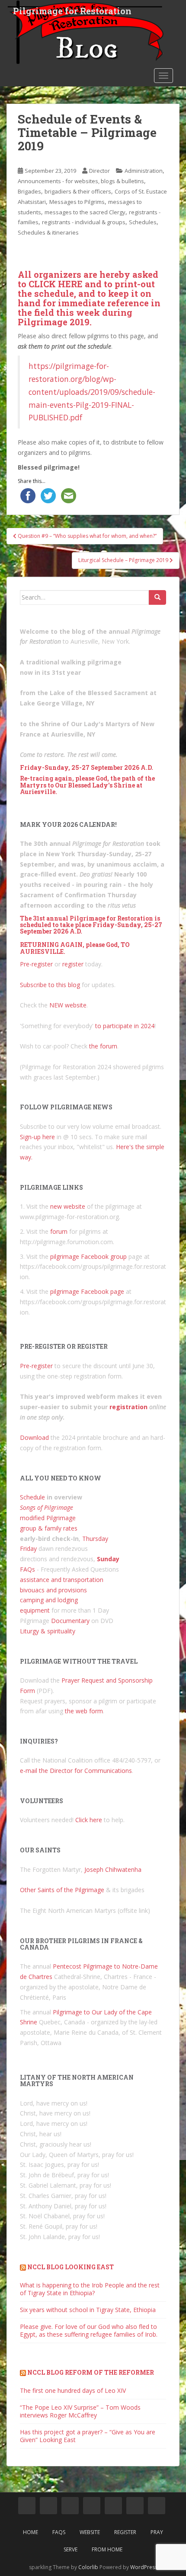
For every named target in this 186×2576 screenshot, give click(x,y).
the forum (103, 1046)
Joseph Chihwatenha (113, 1869)
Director (99, 171)
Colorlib (88, 2567)
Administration (144, 171)
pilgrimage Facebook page (87, 1291)
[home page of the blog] (27, 2506)
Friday (28, 1548)
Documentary (70, 1621)
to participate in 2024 (125, 1026)
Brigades (29, 191)
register (73, 964)
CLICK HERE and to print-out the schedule (86, 289)
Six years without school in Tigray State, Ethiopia (88, 2310)
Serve (71, 2549)
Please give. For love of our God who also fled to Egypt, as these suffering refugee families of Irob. (89, 2330)
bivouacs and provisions (53, 1590)
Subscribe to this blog (50, 985)
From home (107, 2549)
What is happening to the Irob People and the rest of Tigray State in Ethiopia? (90, 2289)
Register (125, 2532)
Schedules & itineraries (48, 232)
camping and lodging (49, 1600)
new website (68, 1206)
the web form (84, 1711)
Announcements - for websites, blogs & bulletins (81, 181)
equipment (35, 1610)
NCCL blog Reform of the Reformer (91, 2372)
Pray (157, 2532)
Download (34, 1437)
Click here (89, 1820)
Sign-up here (37, 1137)
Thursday (95, 1539)
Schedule (32, 1497)
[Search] (157, 597)
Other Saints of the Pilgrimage (62, 1890)
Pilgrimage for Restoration (72, 11)
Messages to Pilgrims (77, 202)
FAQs (27, 1569)
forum (59, 1231)
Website (90, 2532)
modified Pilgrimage (48, 1518)
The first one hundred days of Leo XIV (73, 2390)
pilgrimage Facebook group (88, 1256)
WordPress (144, 2567)
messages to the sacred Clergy (85, 212)
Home (30, 2532)
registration (128, 1407)
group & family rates (49, 1528)
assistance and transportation (62, 1580)
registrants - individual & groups (84, 222)
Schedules (143, 222)
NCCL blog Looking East (71, 2267)
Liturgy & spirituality (48, 1631)
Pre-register (36, 964)
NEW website (68, 1005)
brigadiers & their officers (78, 191)
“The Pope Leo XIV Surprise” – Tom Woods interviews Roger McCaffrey (80, 2411)
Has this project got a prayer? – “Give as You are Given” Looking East (88, 2436)
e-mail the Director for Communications (76, 1771)
